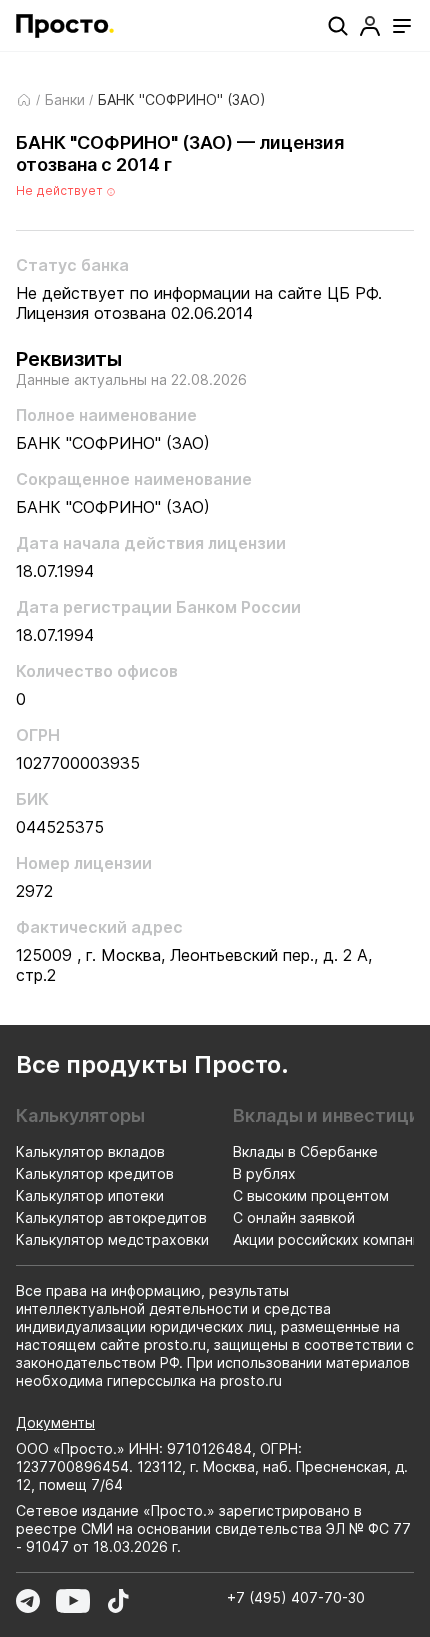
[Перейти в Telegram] (28, 1601)
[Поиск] (338, 26)
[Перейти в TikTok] (118, 1601)
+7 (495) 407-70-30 (296, 1597)
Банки (65, 100)
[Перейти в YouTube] (73, 1601)
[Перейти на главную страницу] (65, 26)
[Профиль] (370, 26)
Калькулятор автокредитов (111, 1217)
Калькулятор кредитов (95, 1173)
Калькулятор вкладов (90, 1151)
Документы (55, 1422)
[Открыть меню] (402, 26)
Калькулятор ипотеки (90, 1195)
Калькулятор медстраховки (112, 1239)
